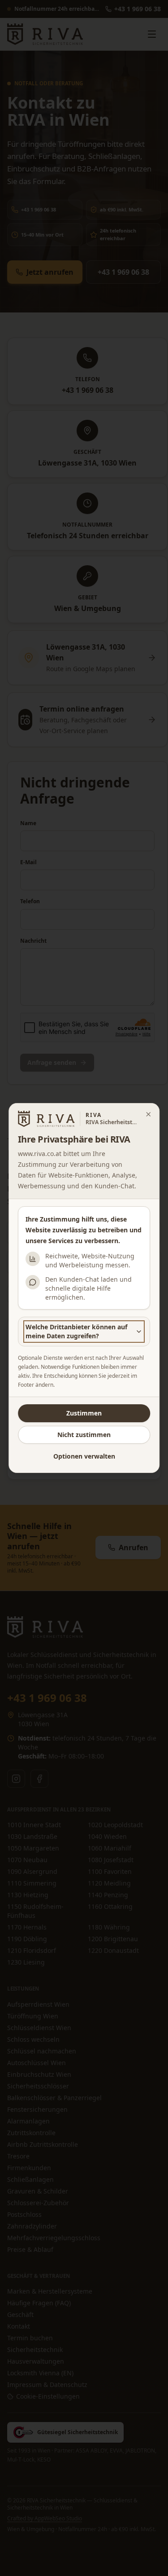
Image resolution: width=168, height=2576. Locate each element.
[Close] (148, 1114)
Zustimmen (84, 1413)
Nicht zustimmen (84, 1435)
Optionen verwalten (84, 1456)
